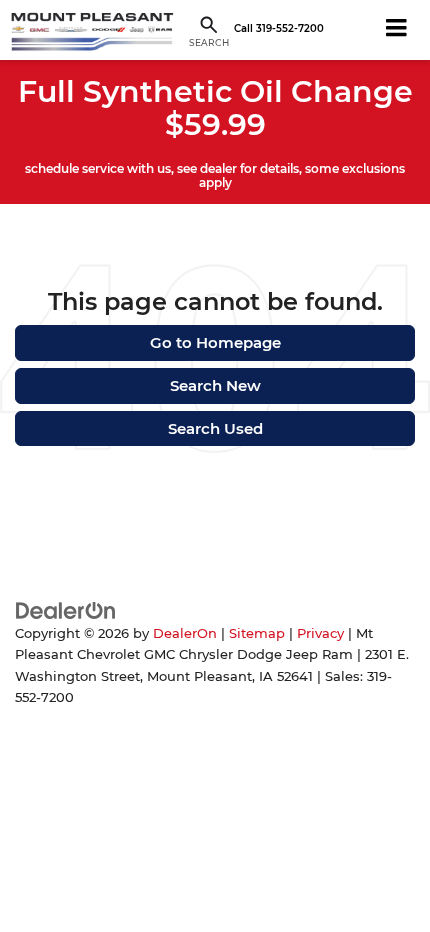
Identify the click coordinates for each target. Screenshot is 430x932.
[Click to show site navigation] (397, 30)
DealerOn (185, 633)
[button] (279, 29)
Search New (215, 385)
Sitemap (257, 633)
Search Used (215, 428)
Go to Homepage (215, 342)
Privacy (320, 633)
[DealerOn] (66, 609)
